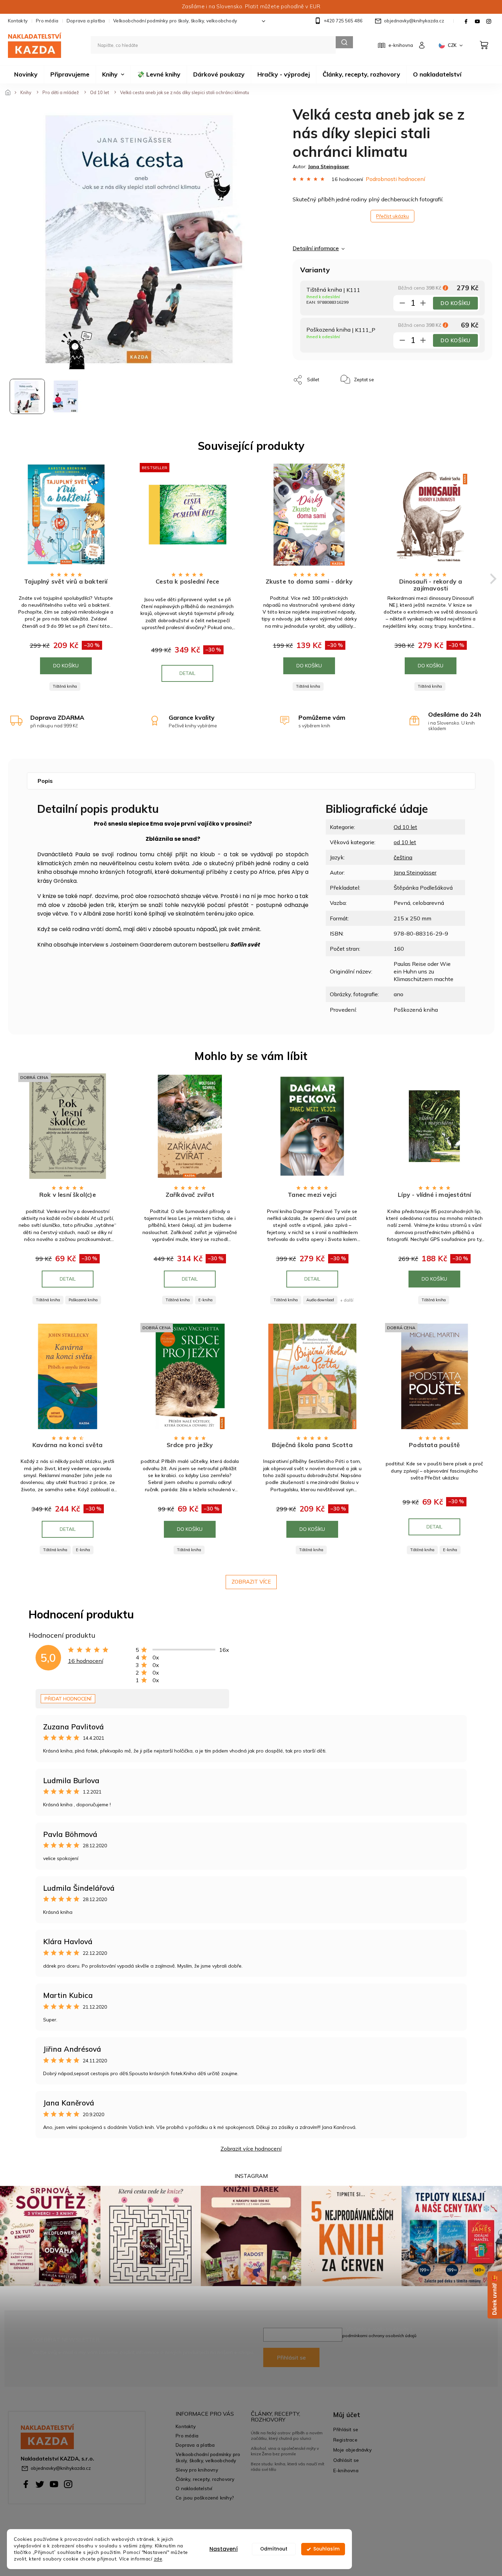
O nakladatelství (194, 2488)
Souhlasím (326, 2549)
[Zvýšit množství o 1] (423, 304)
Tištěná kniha (65, 686)
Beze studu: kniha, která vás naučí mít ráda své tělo (288, 2467)
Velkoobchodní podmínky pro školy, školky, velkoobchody (175, 21)
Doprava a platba (86, 21)
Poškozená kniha (83, 1300)
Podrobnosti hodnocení (395, 179)
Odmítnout (274, 2549)
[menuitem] (26, 74)
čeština (403, 857)
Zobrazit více (251, 1582)
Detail (187, 673)
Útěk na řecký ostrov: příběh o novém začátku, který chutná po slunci (287, 2436)
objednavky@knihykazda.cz (61, 2468)
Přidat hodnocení (68, 1699)
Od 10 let (405, 827)
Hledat (344, 42)
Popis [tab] (45, 781)
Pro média (47, 21)
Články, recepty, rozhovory (205, 2479)
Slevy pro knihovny (197, 2470)
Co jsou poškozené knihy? (205, 2498)
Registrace (345, 2440)
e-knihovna (401, 45)
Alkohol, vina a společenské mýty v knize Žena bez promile (285, 2451)
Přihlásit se (291, 2357)
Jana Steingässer (415, 872)
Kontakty (18, 21)
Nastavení (224, 2549)
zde (158, 2559)
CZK (453, 45)
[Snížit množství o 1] (402, 304)
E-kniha (205, 1300)
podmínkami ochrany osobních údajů (379, 2336)
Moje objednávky (352, 2450)
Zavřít (395, 376)
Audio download (320, 1300)
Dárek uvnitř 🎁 (495, 2295)
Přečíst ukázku (392, 216)
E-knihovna (346, 2470)
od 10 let (405, 842)
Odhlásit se (346, 2460)
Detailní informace (316, 248)
